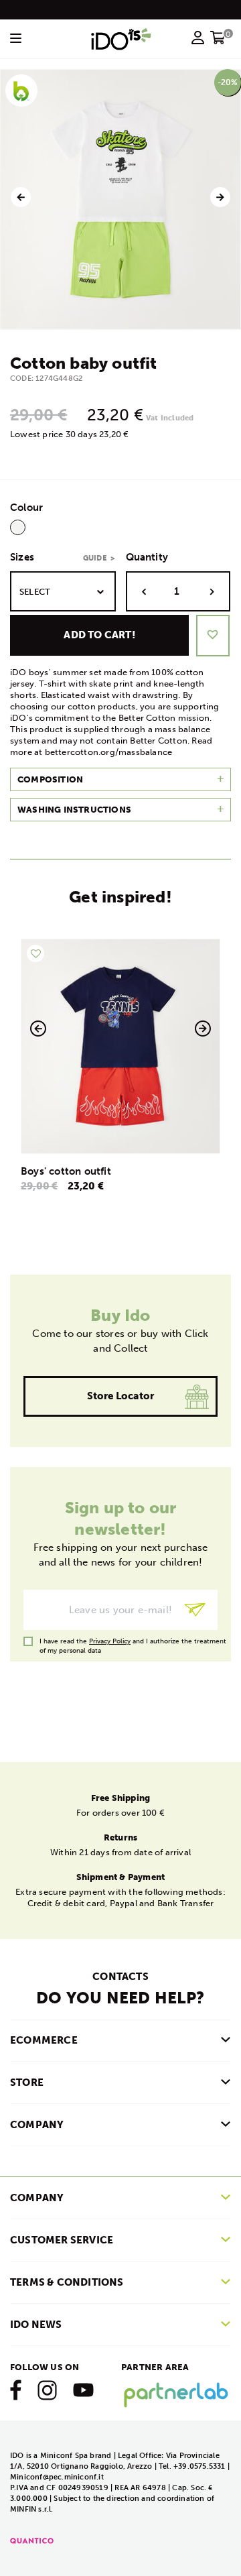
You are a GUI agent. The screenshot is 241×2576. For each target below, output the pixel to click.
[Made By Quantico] (32, 2540)
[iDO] (121, 39)
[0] (218, 42)
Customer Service (62, 2240)
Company (37, 2198)
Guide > (99, 558)
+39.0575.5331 (200, 2466)
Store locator (121, 1396)
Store (27, 2083)
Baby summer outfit (120, 1171)
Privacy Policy (110, 1641)
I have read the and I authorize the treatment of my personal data (133, 1642)
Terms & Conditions (67, 2282)
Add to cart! (99, 635)
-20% (228, 82)
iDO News (36, 2325)
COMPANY (37, 2125)
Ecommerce (44, 2040)
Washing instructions (74, 810)
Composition (50, 779)
